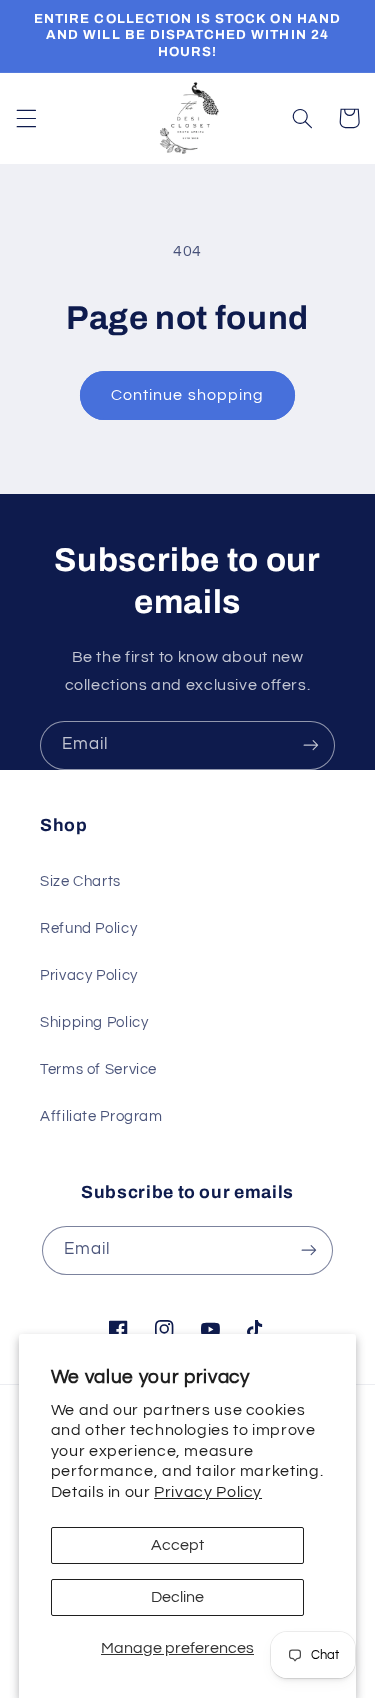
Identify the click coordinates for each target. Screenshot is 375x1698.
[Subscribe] (311, 745)
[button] (26, 118)
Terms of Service (98, 1069)
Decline (177, 1597)
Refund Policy (88, 928)
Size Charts (80, 881)
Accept (177, 1545)
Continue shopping (187, 395)
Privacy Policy (208, 1492)
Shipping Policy (94, 1022)
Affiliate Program (101, 1116)
